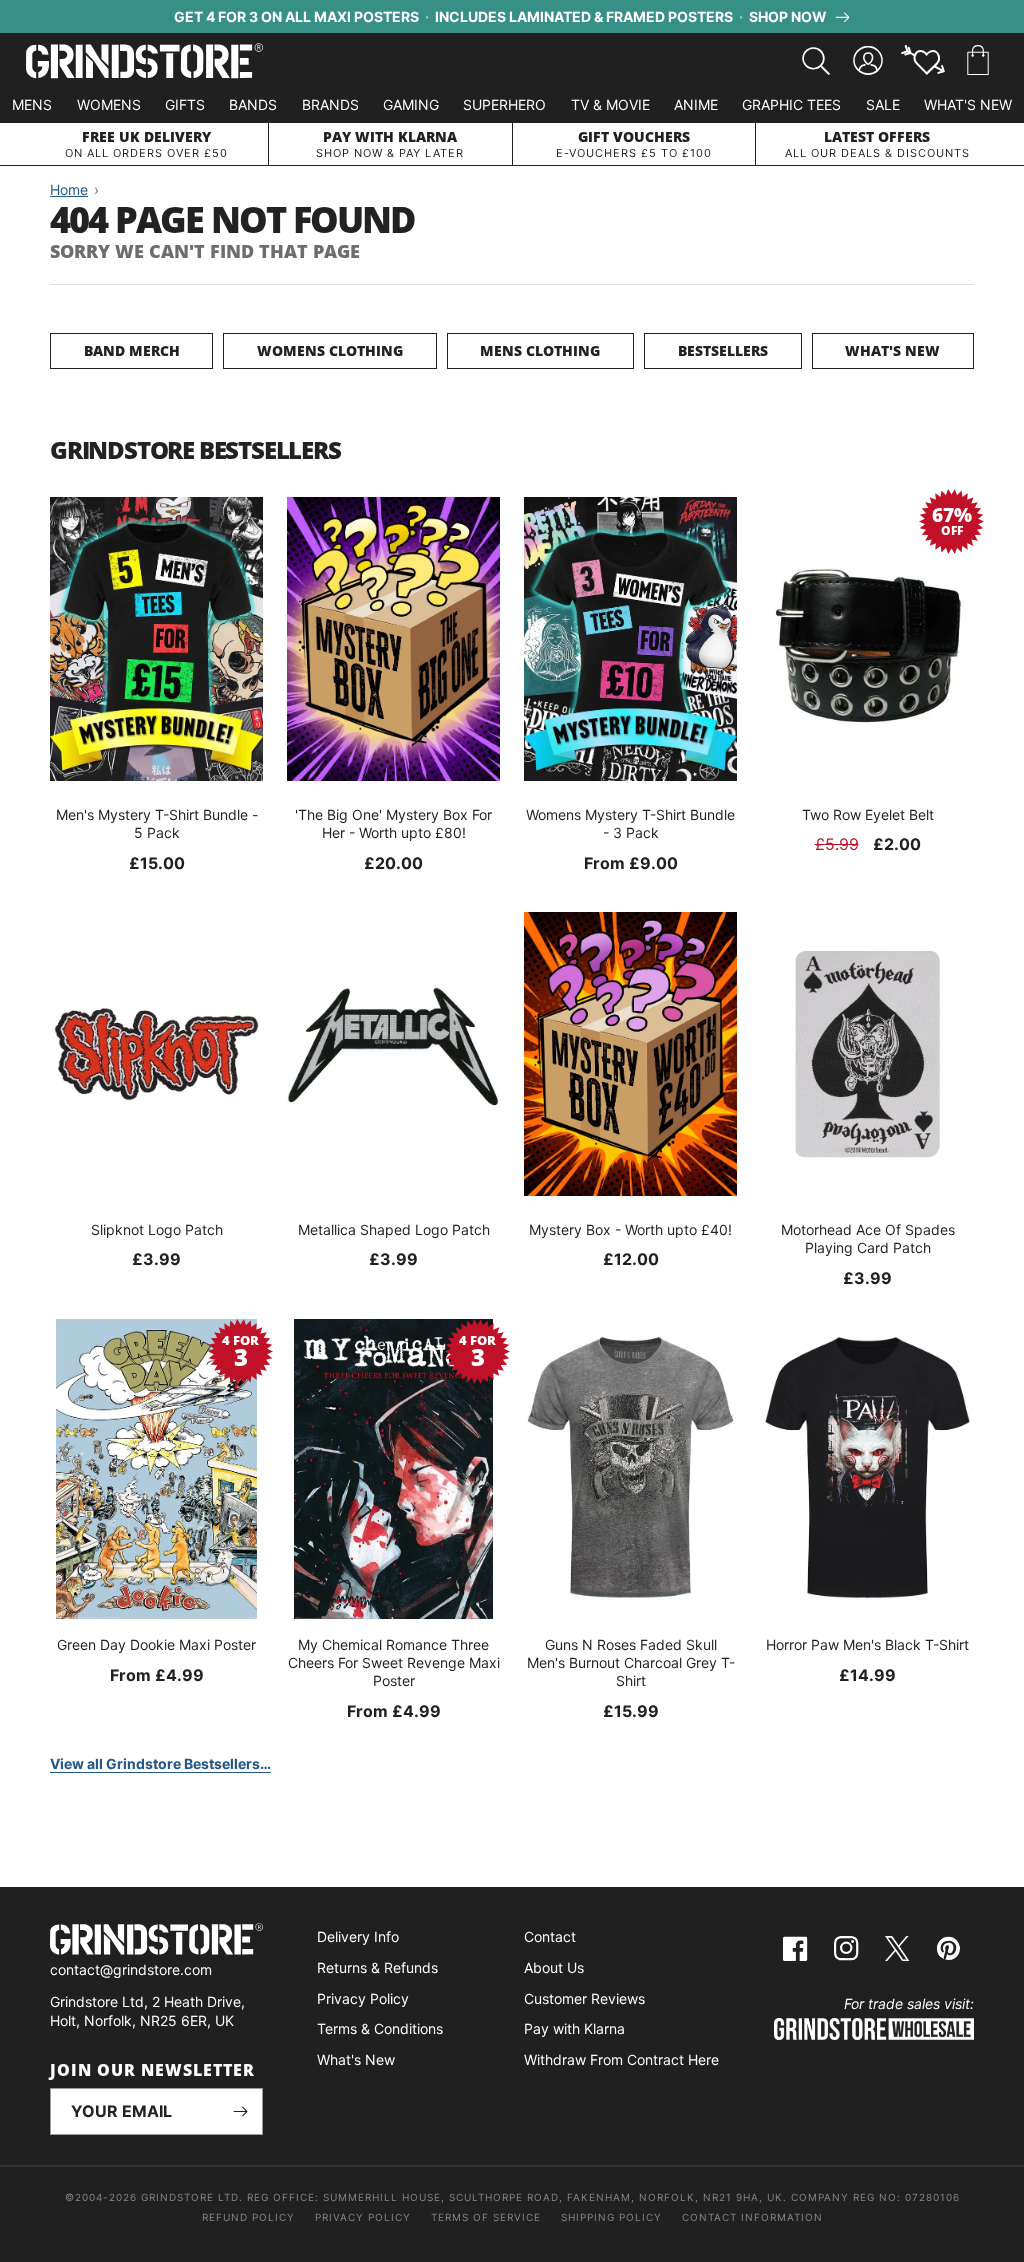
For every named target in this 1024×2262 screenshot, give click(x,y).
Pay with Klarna (574, 2028)
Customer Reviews (584, 1998)
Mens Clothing (540, 350)
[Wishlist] (923, 61)
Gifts (185, 104)
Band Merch (132, 350)
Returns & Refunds (377, 1967)
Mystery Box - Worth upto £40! (630, 1229)
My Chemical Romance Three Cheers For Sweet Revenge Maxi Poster (394, 1662)
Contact (550, 1936)
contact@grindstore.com (131, 1969)
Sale (883, 104)
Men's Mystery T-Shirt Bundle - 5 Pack (157, 823)
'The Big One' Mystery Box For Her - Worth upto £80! (393, 823)
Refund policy (248, 2217)
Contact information (752, 2217)
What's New (968, 104)
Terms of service (486, 2217)
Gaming (411, 104)
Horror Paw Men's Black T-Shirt (867, 1644)
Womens (109, 104)
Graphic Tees (791, 104)
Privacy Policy (363, 1998)
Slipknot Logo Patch (157, 1229)
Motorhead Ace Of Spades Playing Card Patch (868, 1238)
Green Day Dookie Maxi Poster (156, 1644)
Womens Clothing (330, 350)
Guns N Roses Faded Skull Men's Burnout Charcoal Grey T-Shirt (631, 1662)
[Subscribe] (240, 2111)
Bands (253, 104)
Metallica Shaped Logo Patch (394, 1229)
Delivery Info (358, 1936)
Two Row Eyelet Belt (868, 814)
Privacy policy (363, 2217)
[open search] (816, 61)
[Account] (868, 61)
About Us (554, 1967)
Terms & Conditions (380, 2028)
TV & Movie (610, 104)
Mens (32, 104)
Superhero (504, 104)
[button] (978, 61)
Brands (330, 104)
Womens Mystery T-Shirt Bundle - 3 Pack (630, 823)
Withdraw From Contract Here (621, 2059)
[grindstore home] (156, 1941)
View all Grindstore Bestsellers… (160, 1763)
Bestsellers (723, 350)
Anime (696, 104)
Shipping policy (611, 2217)
